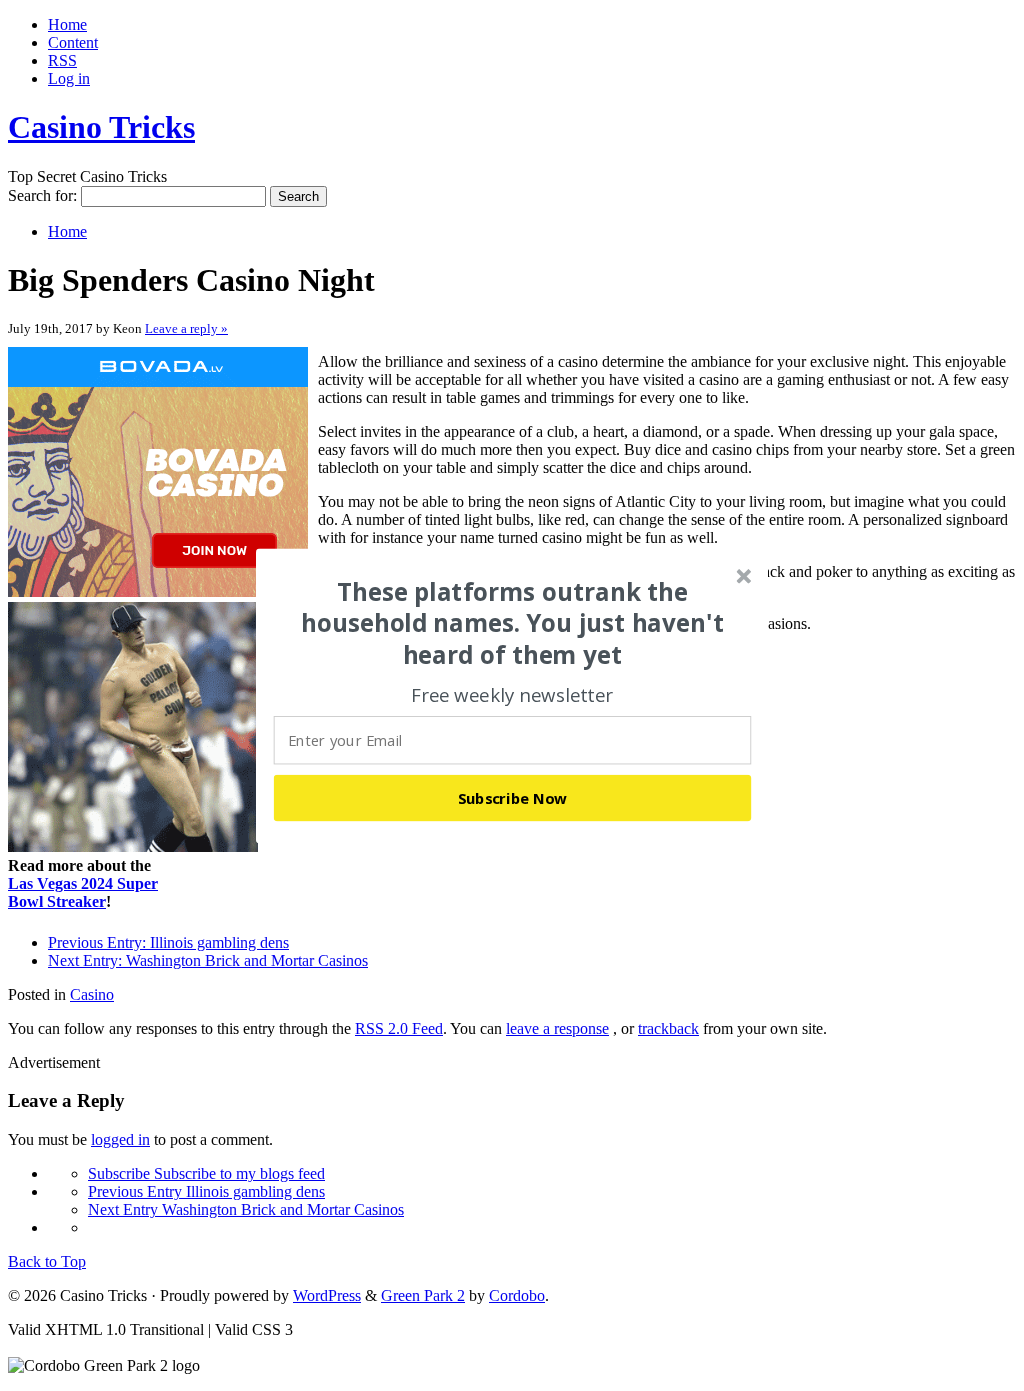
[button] (513, 623)
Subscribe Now (513, 797)
